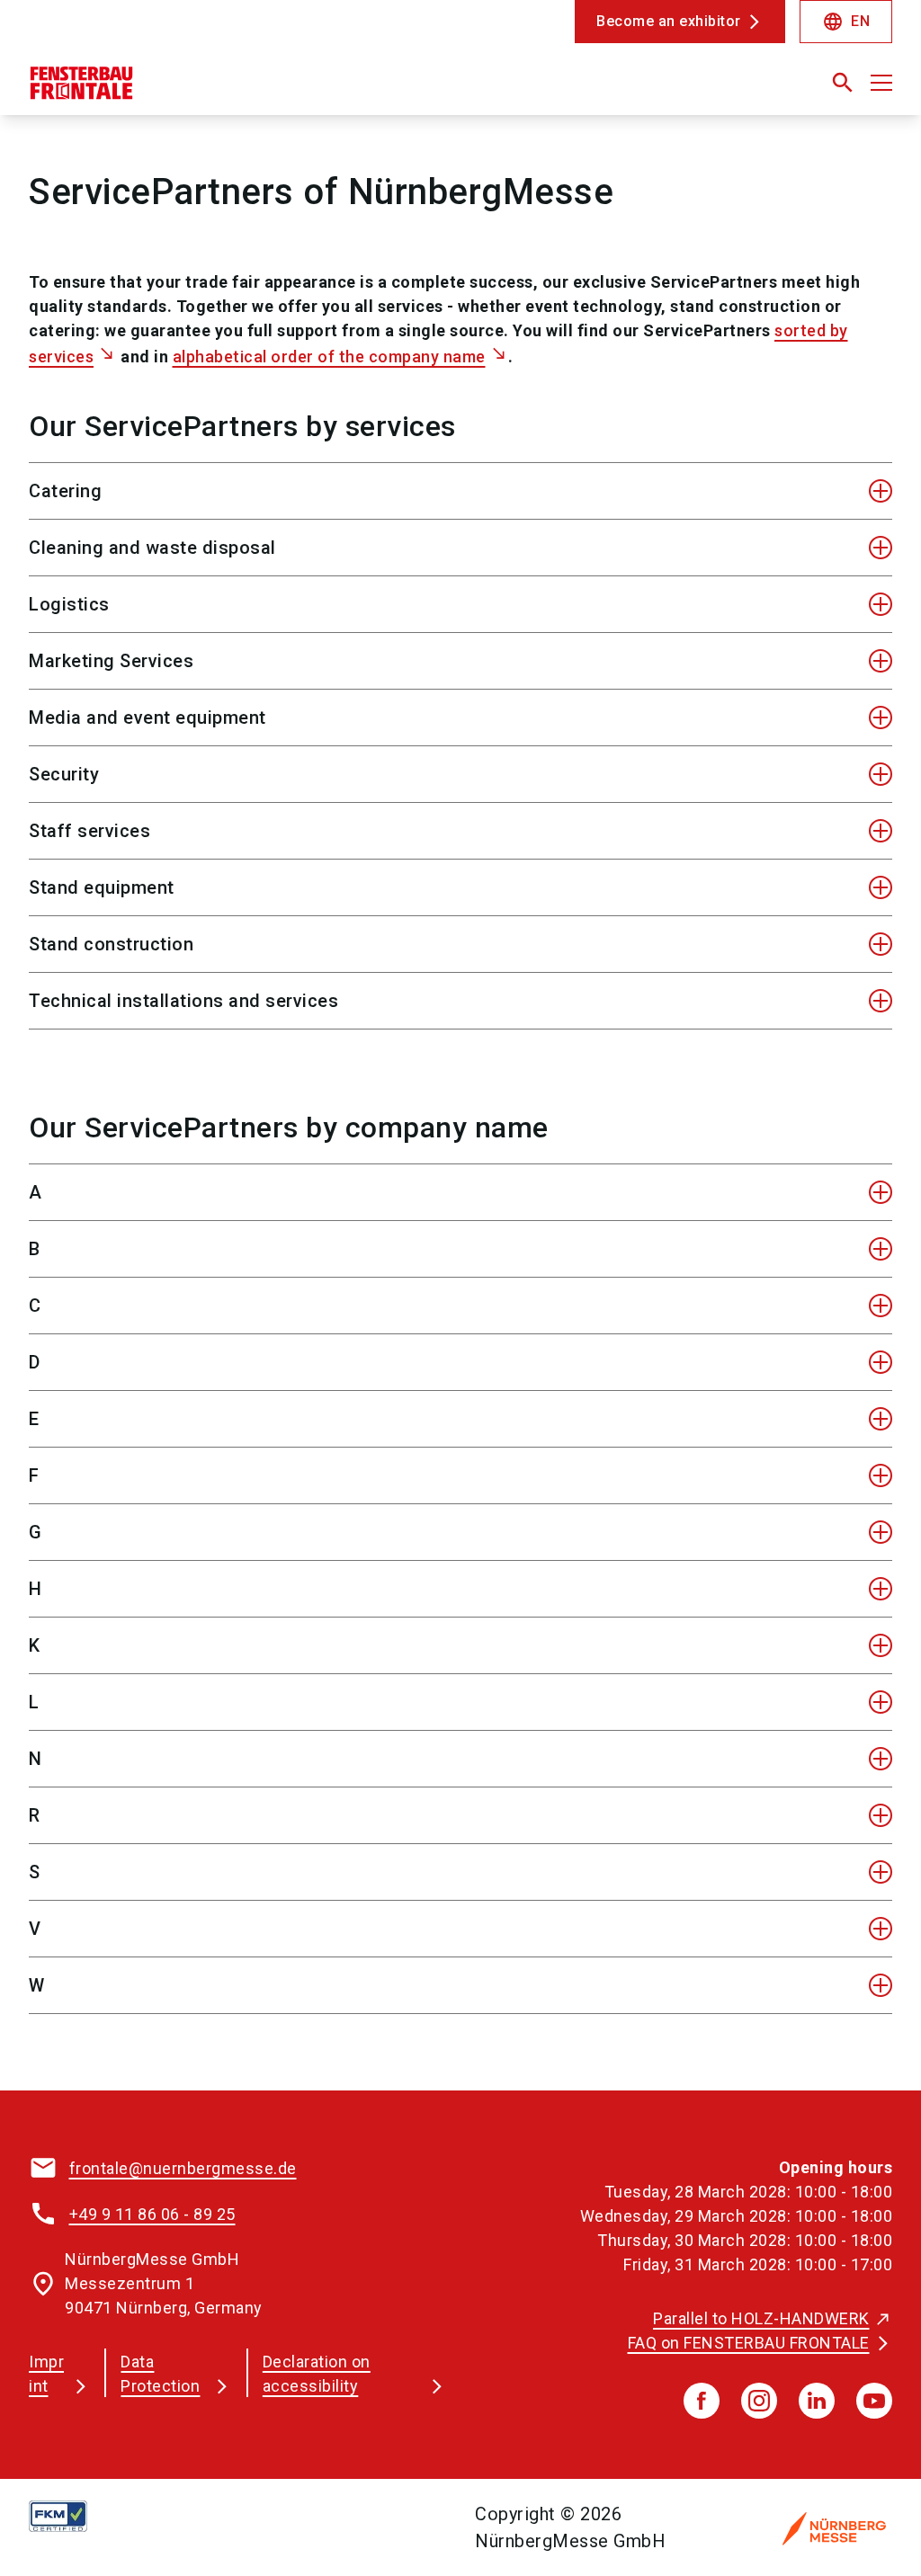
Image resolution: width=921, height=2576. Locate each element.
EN (846, 22)
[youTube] (874, 2401)
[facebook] (702, 2401)
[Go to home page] (237, 90)
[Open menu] (881, 83)
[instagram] (759, 2401)
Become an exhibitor (669, 21)
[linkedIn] (817, 2401)
